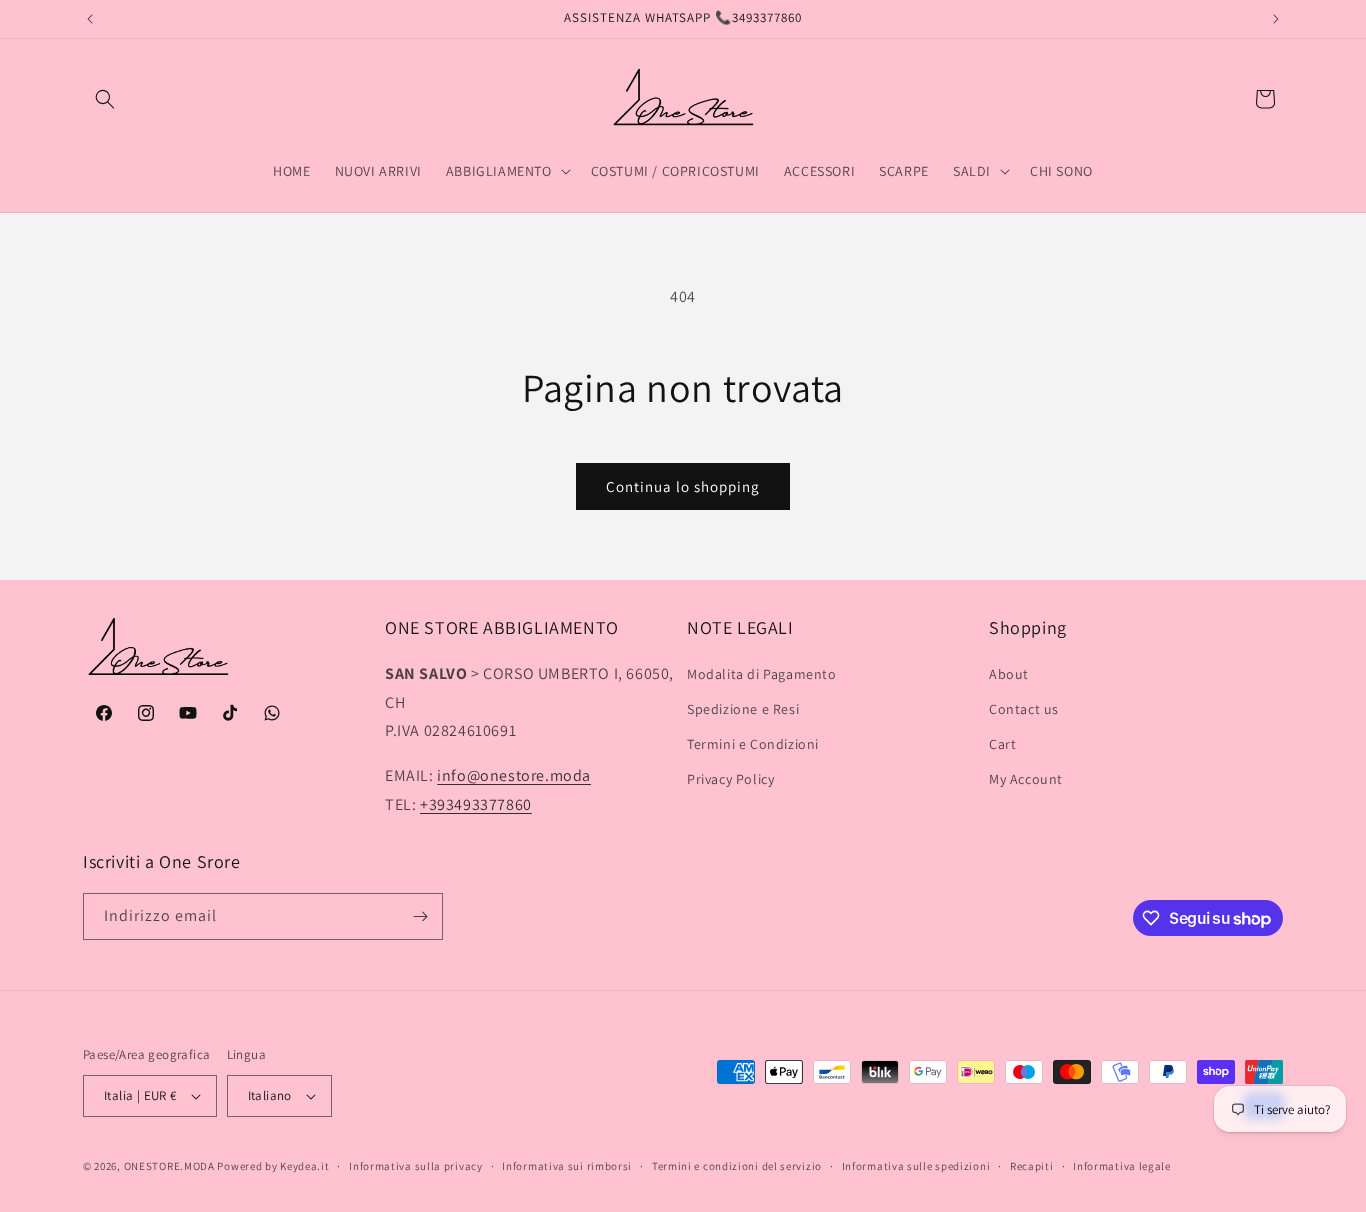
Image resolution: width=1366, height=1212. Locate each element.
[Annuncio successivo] (1276, 19)
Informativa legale (1122, 1166)
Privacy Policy (730, 779)
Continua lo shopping (683, 486)
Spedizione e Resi (743, 709)
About (1009, 674)
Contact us (1024, 709)
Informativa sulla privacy (416, 1166)
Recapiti (1032, 1166)
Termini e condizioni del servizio (737, 1166)
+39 (476, 804)
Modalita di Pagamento (762, 674)
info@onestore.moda (514, 775)
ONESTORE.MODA (169, 1166)
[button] (105, 99)
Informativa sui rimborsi (567, 1166)
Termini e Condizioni (753, 744)
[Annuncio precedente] (90, 19)
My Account (1026, 779)
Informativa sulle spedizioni (916, 1166)
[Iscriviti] (420, 916)
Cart (1002, 744)
